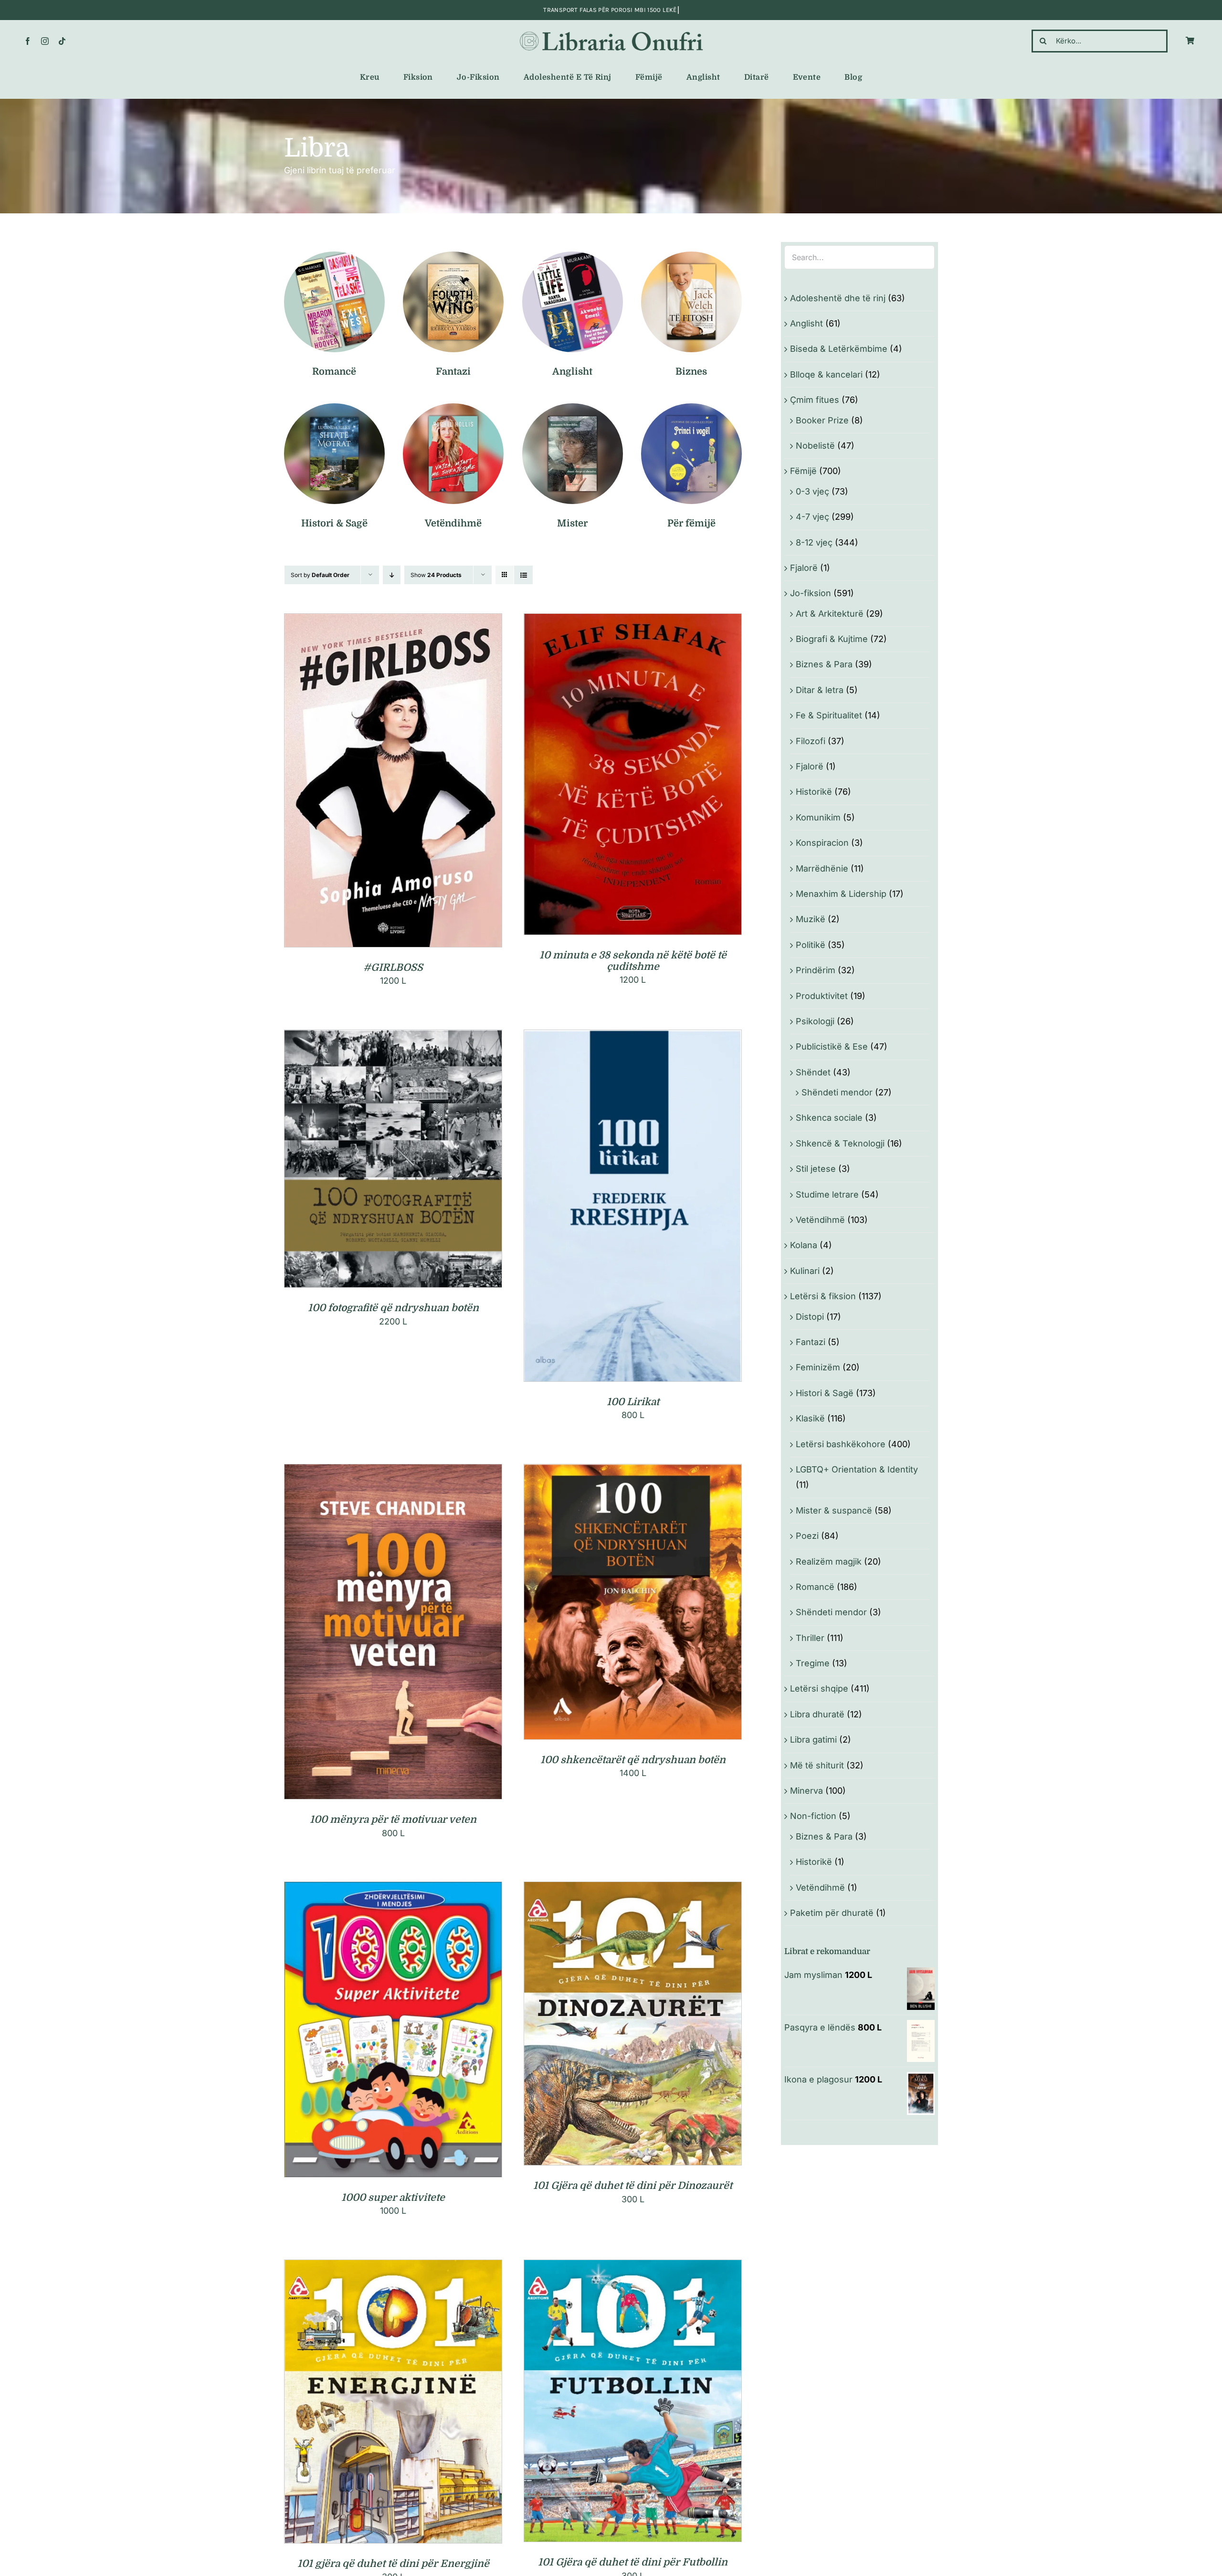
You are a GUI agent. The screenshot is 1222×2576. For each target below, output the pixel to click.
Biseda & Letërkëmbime (839, 349)
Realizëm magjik (829, 1561)
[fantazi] (453, 256)
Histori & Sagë (825, 1393)
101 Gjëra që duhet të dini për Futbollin (633, 2562)
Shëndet (813, 1072)
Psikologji (815, 1021)
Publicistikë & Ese (832, 1046)
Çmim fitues (815, 400)
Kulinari (805, 1271)
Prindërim (816, 970)
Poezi (807, 1536)
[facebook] (28, 41)
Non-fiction (813, 1816)
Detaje (436, 783)
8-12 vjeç (814, 542)
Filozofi (811, 741)
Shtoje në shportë (373, 783)
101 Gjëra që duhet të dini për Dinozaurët (633, 2186)
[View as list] (523, 575)
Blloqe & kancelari (826, 374)
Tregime (813, 1663)
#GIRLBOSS (393, 967)
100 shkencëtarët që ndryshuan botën (633, 1760)
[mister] (573, 407)
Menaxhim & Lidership (841, 894)
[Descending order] (392, 575)
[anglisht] (573, 256)
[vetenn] (453, 407)
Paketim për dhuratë (832, 1913)
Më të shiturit (817, 1765)
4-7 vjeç (812, 517)
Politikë (811, 945)
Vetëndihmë (820, 1220)
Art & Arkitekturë (830, 614)
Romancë (815, 1587)
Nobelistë (815, 446)
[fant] (334, 407)
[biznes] (691, 256)
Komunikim (818, 817)
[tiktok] (62, 41)
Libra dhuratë (817, 1714)
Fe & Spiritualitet (829, 715)
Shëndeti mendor (837, 1092)
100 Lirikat (633, 1402)
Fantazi (811, 1342)
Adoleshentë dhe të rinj (838, 298)
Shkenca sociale (829, 1118)
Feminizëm (818, 1367)
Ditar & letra (820, 690)
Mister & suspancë (834, 1510)
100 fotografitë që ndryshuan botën (393, 1308)
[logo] (611, 32)
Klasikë (810, 1418)
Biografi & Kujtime (832, 639)
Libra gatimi (813, 1740)
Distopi (810, 1317)
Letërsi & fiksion (823, 1296)
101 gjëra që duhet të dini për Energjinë (393, 2564)
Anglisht (806, 323)
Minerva (806, 1791)
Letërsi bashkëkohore (841, 1444)
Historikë (814, 792)
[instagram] (45, 41)
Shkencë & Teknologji (840, 1143)
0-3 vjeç (812, 491)
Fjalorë (804, 568)
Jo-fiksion (811, 593)
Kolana (804, 1245)
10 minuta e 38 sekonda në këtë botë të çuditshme (633, 961)
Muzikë (811, 919)
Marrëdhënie (822, 868)
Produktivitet (822, 996)
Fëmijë (803, 471)
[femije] (691, 407)
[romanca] (334, 256)
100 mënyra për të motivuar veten (393, 1819)
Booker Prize (822, 420)
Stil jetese (816, 1169)
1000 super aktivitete (393, 2197)
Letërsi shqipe (819, 1688)
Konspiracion (822, 843)
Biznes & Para (824, 664)
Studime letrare (827, 1194)
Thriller (810, 1638)
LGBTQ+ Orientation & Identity (857, 1469)
